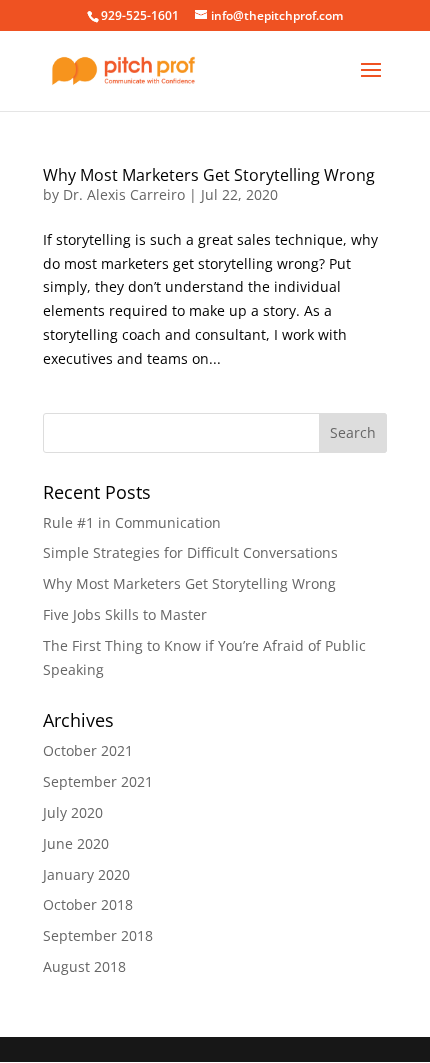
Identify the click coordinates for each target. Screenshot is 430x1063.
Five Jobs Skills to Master (125, 614)
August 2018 (84, 966)
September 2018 (98, 935)
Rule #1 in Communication (132, 522)
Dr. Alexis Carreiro (124, 194)
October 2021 (88, 750)
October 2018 (88, 904)
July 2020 (73, 812)
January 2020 (86, 874)
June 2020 (76, 843)
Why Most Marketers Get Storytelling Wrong (209, 175)
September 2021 (98, 781)
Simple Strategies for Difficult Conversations (190, 552)
